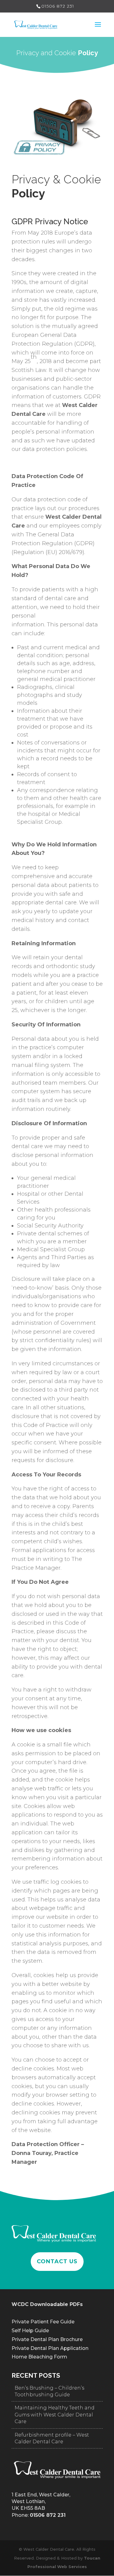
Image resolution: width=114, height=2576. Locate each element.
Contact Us (57, 2261)
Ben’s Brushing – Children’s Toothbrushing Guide (49, 2391)
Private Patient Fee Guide (43, 2322)
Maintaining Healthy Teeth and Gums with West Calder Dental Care (55, 2415)
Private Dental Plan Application (50, 2348)
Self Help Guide (30, 2331)
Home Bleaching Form (39, 2357)
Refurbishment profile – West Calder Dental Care (52, 2438)
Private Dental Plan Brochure (47, 2339)
